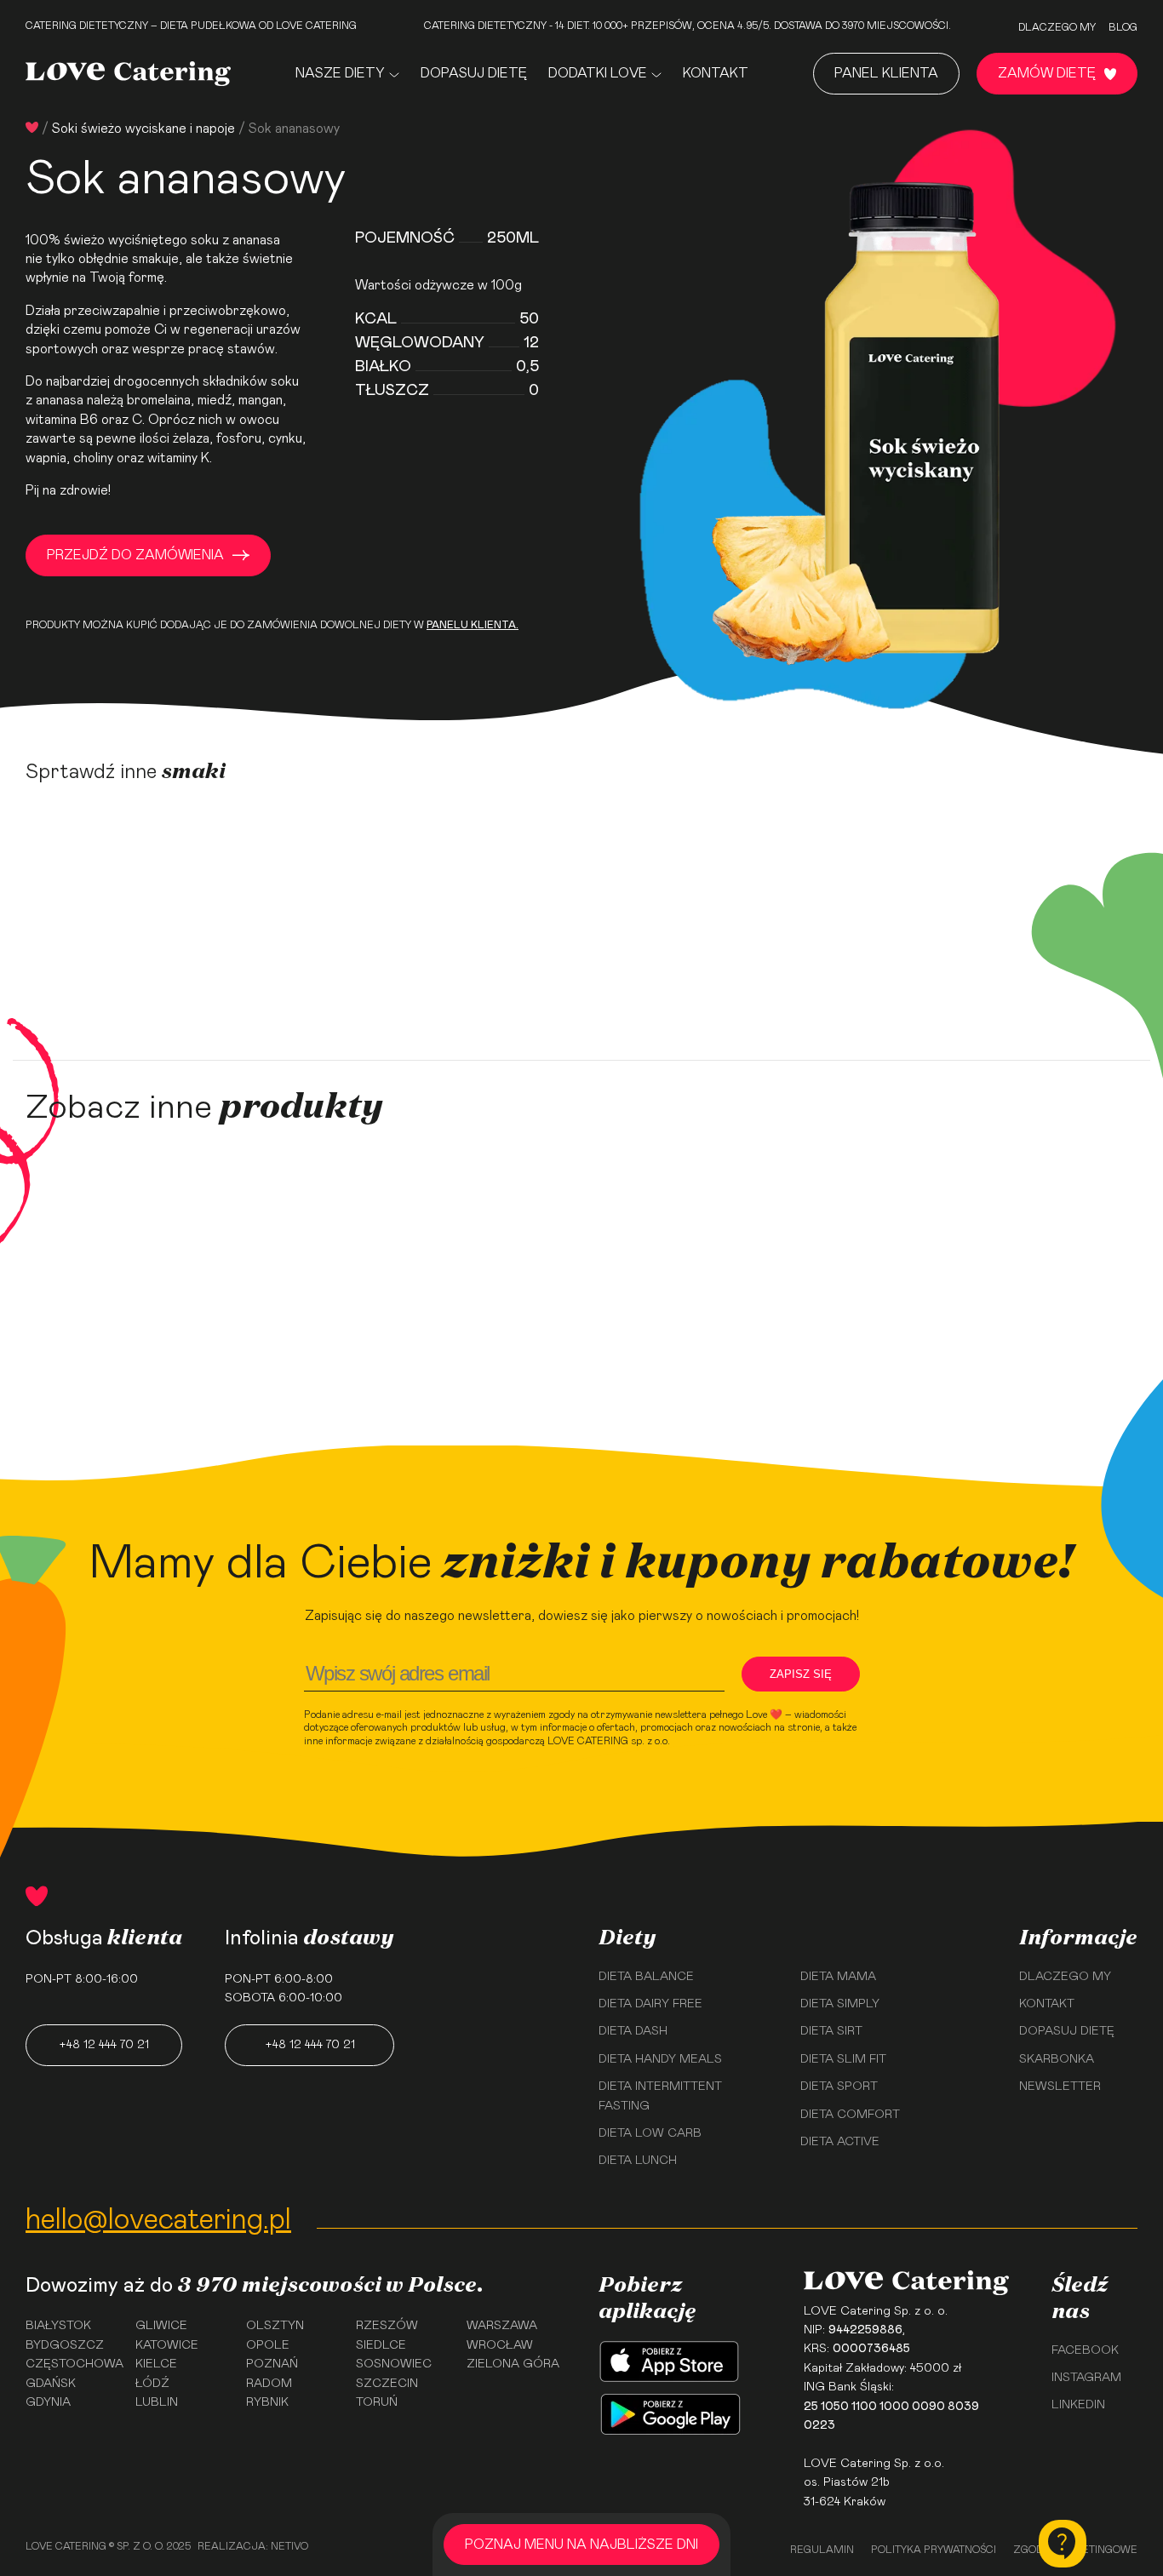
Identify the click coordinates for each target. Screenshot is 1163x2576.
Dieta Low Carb (650, 2133)
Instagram (1086, 2378)
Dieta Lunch (638, 2161)
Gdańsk (51, 2384)
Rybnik (267, 2402)
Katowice (167, 2345)
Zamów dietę (1047, 73)
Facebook (1085, 2350)
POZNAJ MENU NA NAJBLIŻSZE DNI (581, 2545)
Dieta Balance (646, 1977)
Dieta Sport (839, 2087)
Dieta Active (840, 2142)
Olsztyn (275, 2326)
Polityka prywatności (934, 2550)
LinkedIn (1078, 2405)
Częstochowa (74, 2364)
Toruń (377, 2402)
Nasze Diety (340, 73)
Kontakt (716, 73)
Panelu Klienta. (473, 625)
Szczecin (387, 2384)
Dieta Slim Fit (843, 2059)
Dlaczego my (1057, 27)
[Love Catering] (128, 74)
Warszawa (502, 2326)
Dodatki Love (598, 73)
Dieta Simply (840, 2004)
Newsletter (1060, 2087)
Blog (1123, 27)
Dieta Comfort (850, 2115)
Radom (269, 2384)
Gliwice (161, 2326)
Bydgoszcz (65, 2345)
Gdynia (48, 2402)
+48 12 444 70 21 (104, 2045)
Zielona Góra (513, 2364)
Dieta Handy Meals (660, 2059)
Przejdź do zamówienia (135, 555)
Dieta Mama (838, 1977)
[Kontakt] (1063, 2544)
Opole (268, 2345)
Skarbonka (1057, 2059)
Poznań (272, 2364)
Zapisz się (801, 1674)
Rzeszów (387, 2326)
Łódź (152, 2384)
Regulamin (822, 2550)
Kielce (156, 2364)
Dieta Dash (633, 2031)
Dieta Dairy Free (650, 2004)
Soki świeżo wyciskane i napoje (143, 129)
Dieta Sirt (831, 2031)
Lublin (157, 2402)
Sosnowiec (394, 2364)
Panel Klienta (886, 73)
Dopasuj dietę (474, 73)
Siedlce (381, 2345)
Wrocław (500, 2345)
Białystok (58, 2326)
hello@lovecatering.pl (158, 2220)
